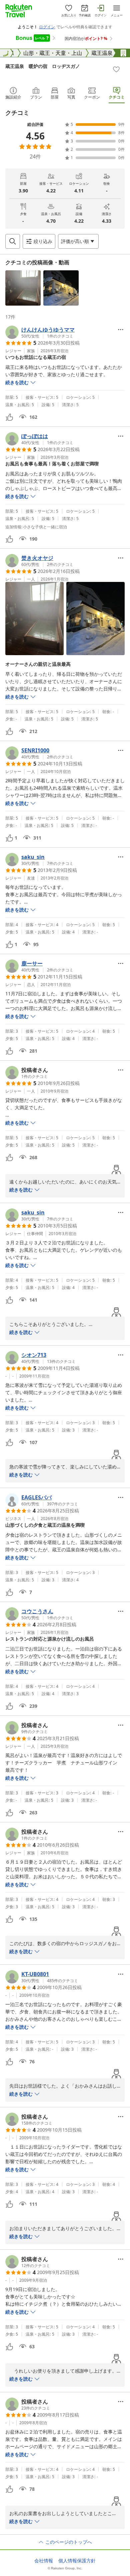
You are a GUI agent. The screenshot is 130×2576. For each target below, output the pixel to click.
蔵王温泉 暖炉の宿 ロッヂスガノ (43, 66)
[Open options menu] (121, 330)
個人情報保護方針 (77, 2561)
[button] (23, 288)
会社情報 (44, 2561)
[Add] (116, 69)
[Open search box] (13, 241)
